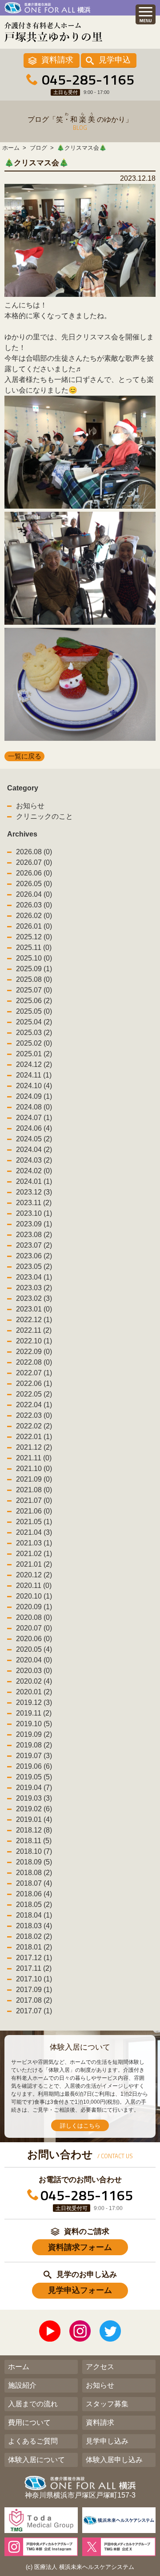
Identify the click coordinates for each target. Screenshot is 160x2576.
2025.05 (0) (34, 1011)
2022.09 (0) (34, 1352)
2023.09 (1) (34, 1224)
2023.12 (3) (34, 1192)
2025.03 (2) (34, 1033)
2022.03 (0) (34, 1415)
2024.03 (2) (34, 1160)
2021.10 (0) (34, 1469)
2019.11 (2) (34, 1713)
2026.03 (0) (34, 905)
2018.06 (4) (34, 1894)
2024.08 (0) (34, 1107)
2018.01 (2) (34, 1947)
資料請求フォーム (80, 2247)
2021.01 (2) (34, 1564)
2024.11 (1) (34, 1075)
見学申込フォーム (80, 2290)
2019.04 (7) (34, 1788)
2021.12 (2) (34, 1447)
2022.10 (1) (34, 1341)
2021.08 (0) (34, 1490)
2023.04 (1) (34, 1277)
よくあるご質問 (33, 2441)
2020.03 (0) (34, 1671)
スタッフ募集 (107, 2404)
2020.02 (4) (34, 1681)
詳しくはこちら (80, 2126)
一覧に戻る (25, 756)
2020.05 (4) (34, 1649)
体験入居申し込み (114, 2460)
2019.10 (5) (34, 1724)
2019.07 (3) (34, 1756)
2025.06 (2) (34, 1001)
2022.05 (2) (34, 1394)
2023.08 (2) (34, 1235)
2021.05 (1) (34, 1522)
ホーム (19, 2367)
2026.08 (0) (34, 852)
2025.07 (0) (34, 990)
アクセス (100, 2367)
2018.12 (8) (34, 1830)
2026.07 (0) (34, 862)
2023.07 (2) (34, 1245)
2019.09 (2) (34, 1734)
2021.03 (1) (34, 1543)
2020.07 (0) (34, 1628)
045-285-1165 (88, 79)
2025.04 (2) (34, 1022)
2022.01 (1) (34, 1437)
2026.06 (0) (34, 873)
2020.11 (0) (34, 1586)
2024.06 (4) (34, 1128)
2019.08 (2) (34, 1745)
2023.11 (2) (34, 1203)
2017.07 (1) (34, 2011)
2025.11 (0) (34, 948)
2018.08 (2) (34, 1873)
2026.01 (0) (34, 926)
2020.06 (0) (34, 1639)
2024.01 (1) (34, 1181)
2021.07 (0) (34, 1500)
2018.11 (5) (34, 1841)
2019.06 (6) (34, 1766)
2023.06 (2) (34, 1256)
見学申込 (115, 60)
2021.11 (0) (34, 1458)
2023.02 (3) (34, 1298)
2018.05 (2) (34, 1905)
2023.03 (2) (34, 1288)
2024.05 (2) (34, 1139)
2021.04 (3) (34, 1532)
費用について (29, 2422)
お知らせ (30, 806)
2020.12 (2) (34, 1575)
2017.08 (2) (34, 2000)
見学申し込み (107, 2441)
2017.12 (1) (34, 1958)
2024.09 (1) (34, 1096)
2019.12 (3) (34, 1702)
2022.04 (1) (34, 1405)
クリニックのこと (44, 816)
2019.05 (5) (34, 1777)
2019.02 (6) (34, 1809)
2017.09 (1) (34, 1990)
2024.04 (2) (34, 1150)
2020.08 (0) (34, 1617)
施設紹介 (22, 2385)
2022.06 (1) (34, 1383)
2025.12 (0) (34, 937)
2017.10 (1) (34, 1979)
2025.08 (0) (34, 979)
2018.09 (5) (34, 1862)
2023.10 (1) (34, 1213)
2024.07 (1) (34, 1118)
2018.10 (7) (34, 1851)
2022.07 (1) (34, 1373)
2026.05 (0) (34, 884)
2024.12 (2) (34, 1064)
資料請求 (57, 60)
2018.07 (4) (34, 1883)
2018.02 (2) (34, 1936)
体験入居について (36, 2460)
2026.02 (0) (34, 916)
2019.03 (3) (34, 1798)
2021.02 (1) (34, 1554)
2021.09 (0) (34, 1479)
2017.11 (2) (34, 1968)
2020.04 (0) (34, 1660)
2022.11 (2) (34, 1330)
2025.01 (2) (34, 1054)
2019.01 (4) (34, 1819)
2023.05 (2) (34, 1267)
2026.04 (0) (34, 894)
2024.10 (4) (34, 1086)
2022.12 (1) (34, 1320)
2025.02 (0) (34, 1043)
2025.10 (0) (34, 958)
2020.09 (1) (34, 1607)
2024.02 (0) (34, 1171)
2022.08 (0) (34, 1362)
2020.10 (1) (34, 1596)
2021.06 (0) (34, 1511)
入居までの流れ (33, 2404)
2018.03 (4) (34, 1926)
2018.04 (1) (34, 1915)
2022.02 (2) (34, 1426)
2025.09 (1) (34, 969)
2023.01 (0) (34, 1309)
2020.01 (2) (34, 1692)
